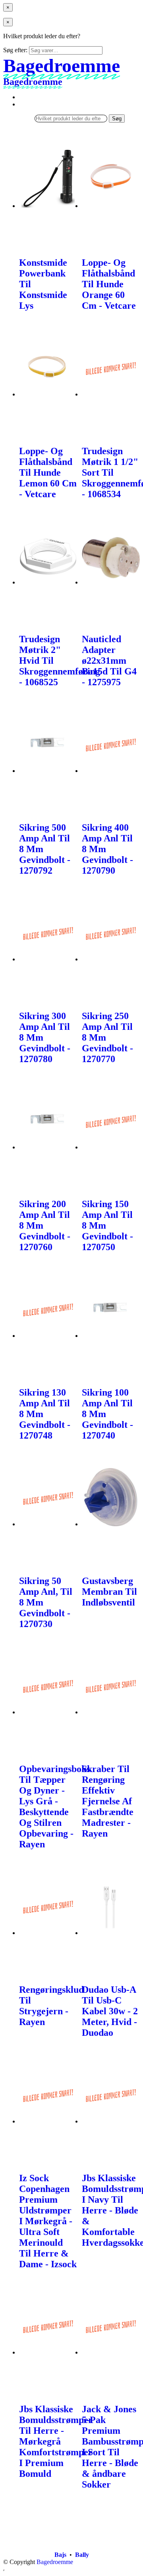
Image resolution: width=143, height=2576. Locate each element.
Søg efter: (15, 50)
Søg (117, 119)
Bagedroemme (55, 2562)
